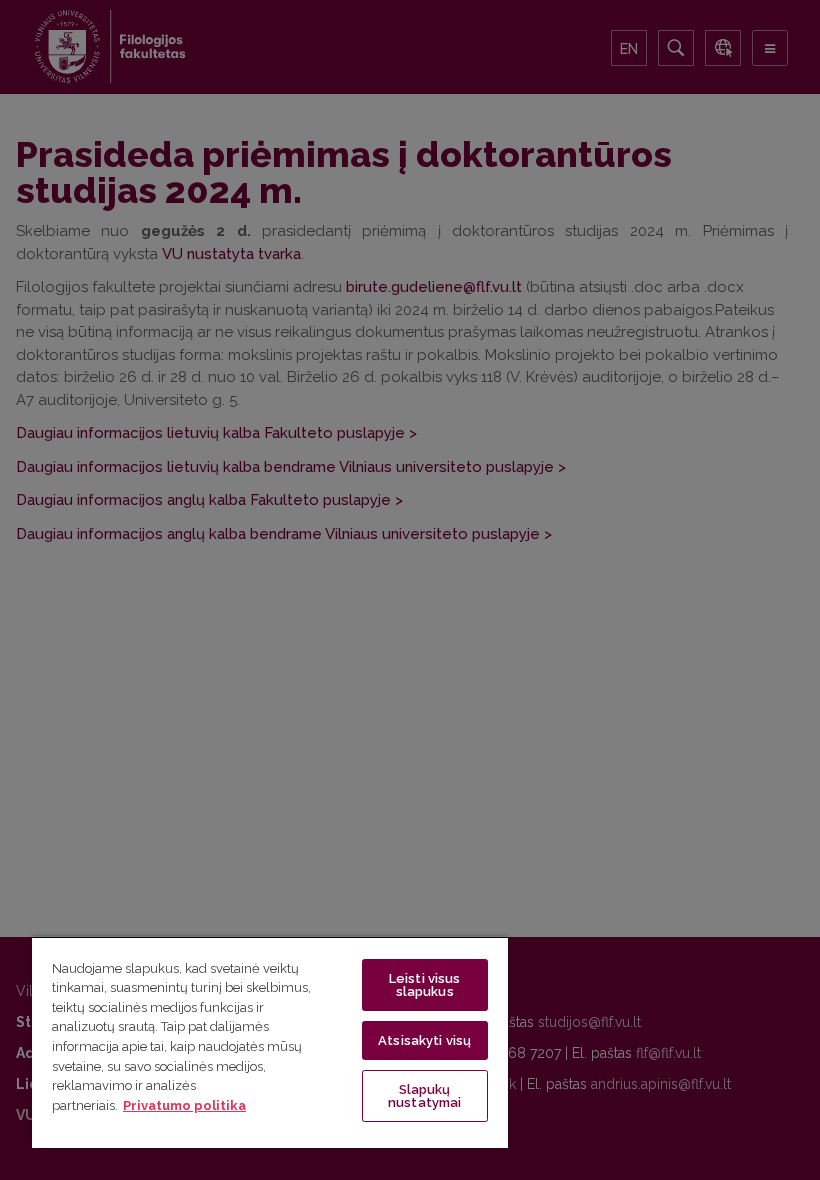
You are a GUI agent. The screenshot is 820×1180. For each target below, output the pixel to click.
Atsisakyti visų (424, 1040)
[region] (270, 1042)
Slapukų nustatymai (424, 1096)
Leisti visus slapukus (425, 985)
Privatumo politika (184, 1105)
